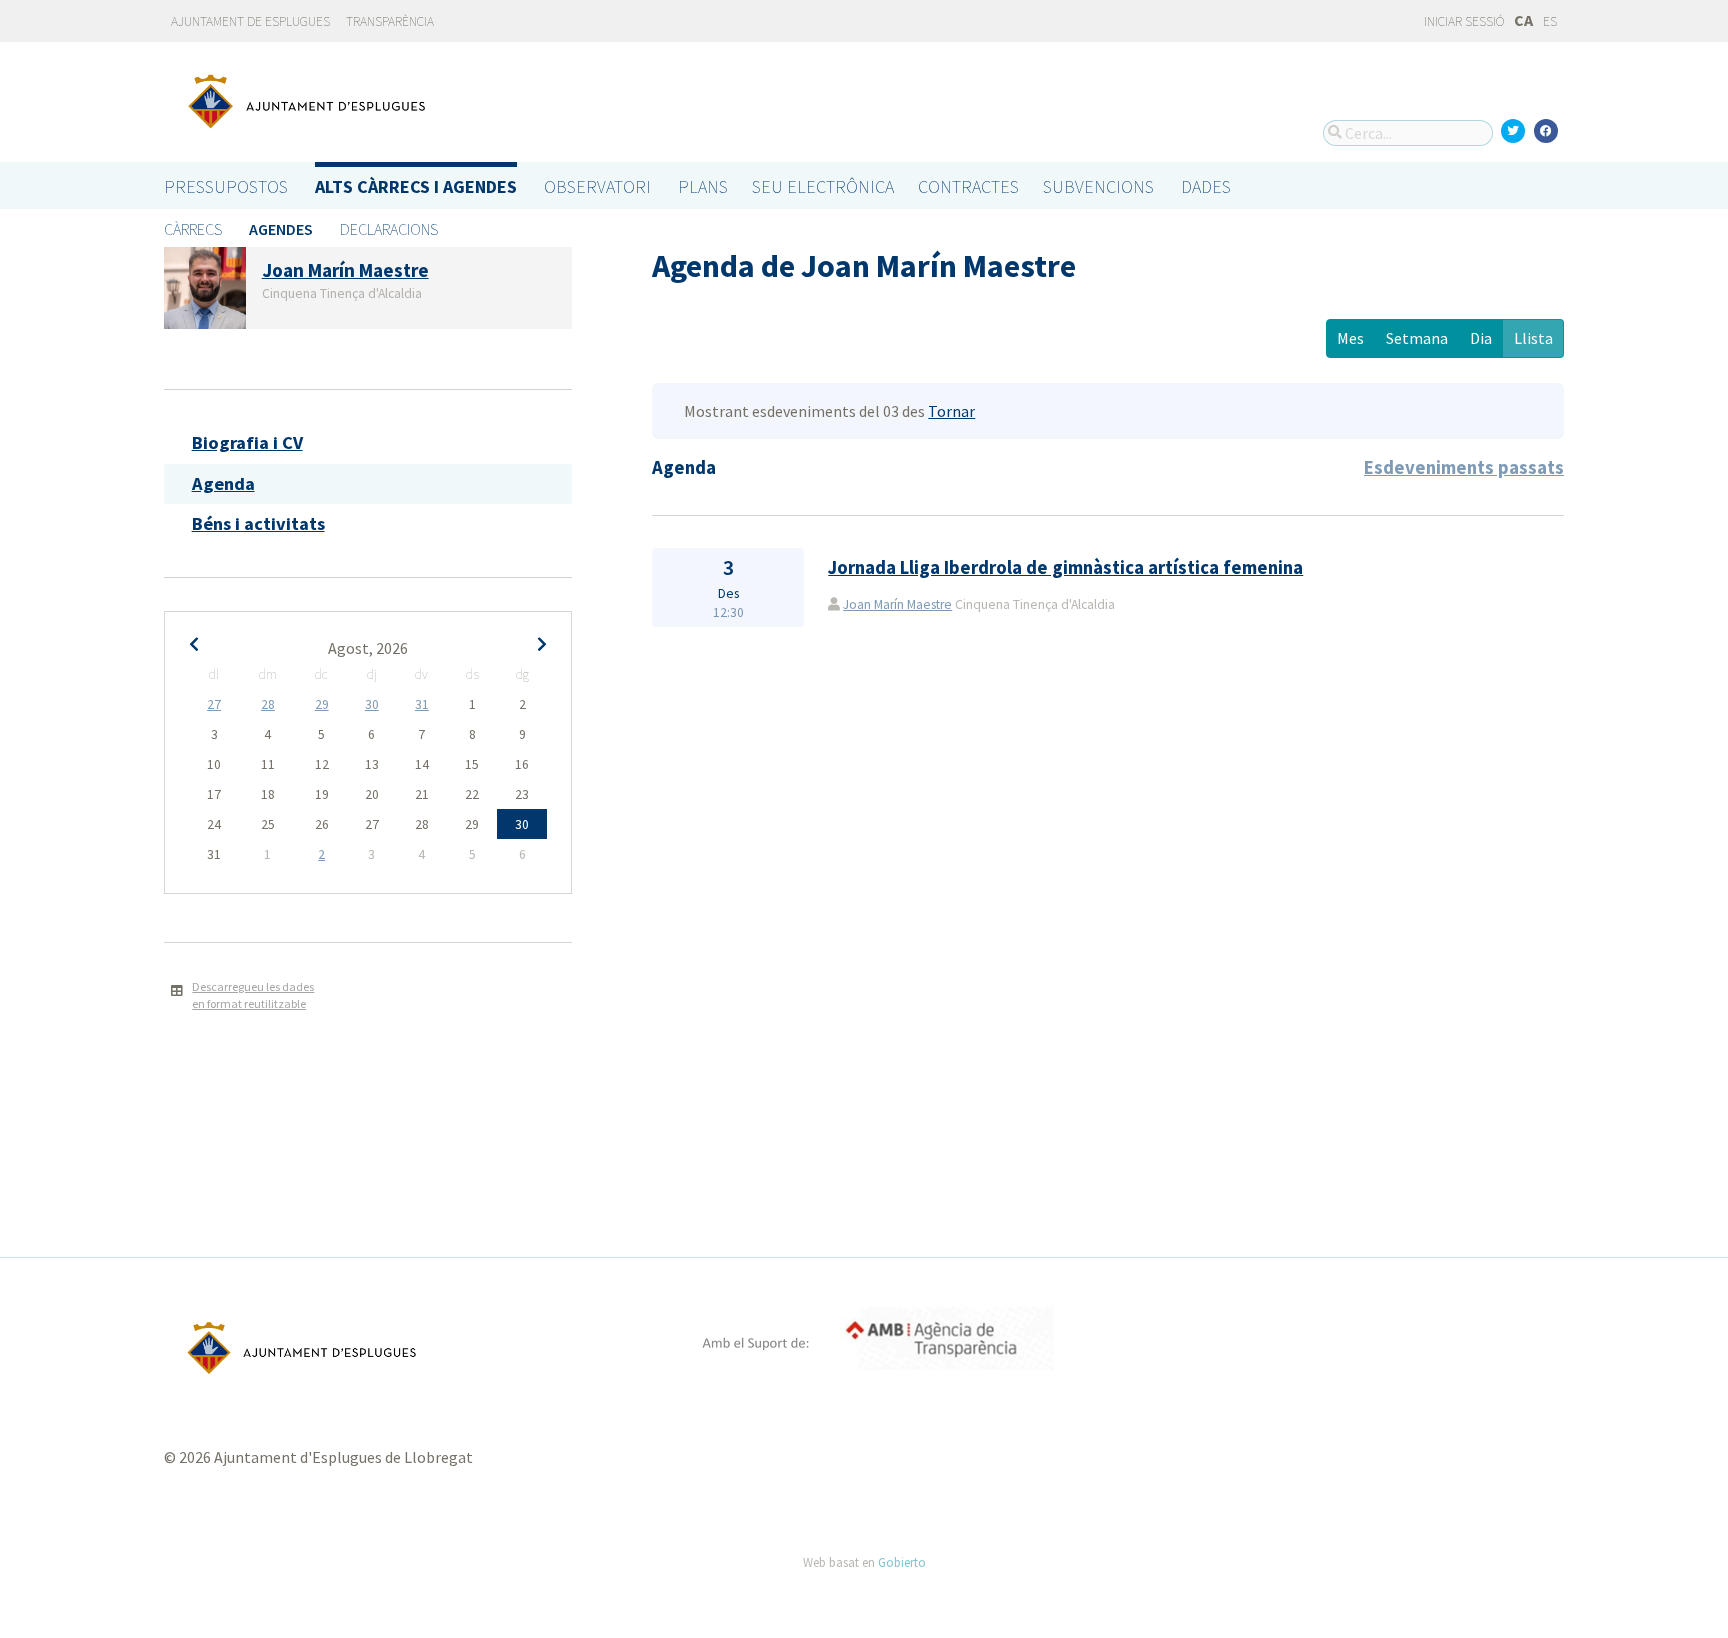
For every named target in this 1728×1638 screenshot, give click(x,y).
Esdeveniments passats (1464, 467)
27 (214, 704)
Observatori (597, 186)
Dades (1206, 186)
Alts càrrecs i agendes (416, 186)
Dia (1481, 338)
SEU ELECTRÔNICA (823, 186)
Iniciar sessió (1463, 21)
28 (268, 704)
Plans (703, 186)
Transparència (390, 21)
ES (1550, 21)
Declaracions (389, 229)
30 (372, 704)
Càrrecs (193, 229)
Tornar (951, 411)
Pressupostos (226, 186)
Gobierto (902, 1562)
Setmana (1417, 338)
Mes (1350, 338)
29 (322, 704)
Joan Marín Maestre (897, 604)
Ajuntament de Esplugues (250, 21)
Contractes (968, 186)
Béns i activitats (258, 523)
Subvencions (1098, 186)
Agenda (223, 483)
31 (422, 704)
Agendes (281, 229)
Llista (1533, 338)
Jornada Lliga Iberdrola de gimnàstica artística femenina (1065, 567)
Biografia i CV (247, 442)
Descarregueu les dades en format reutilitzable (253, 995)
